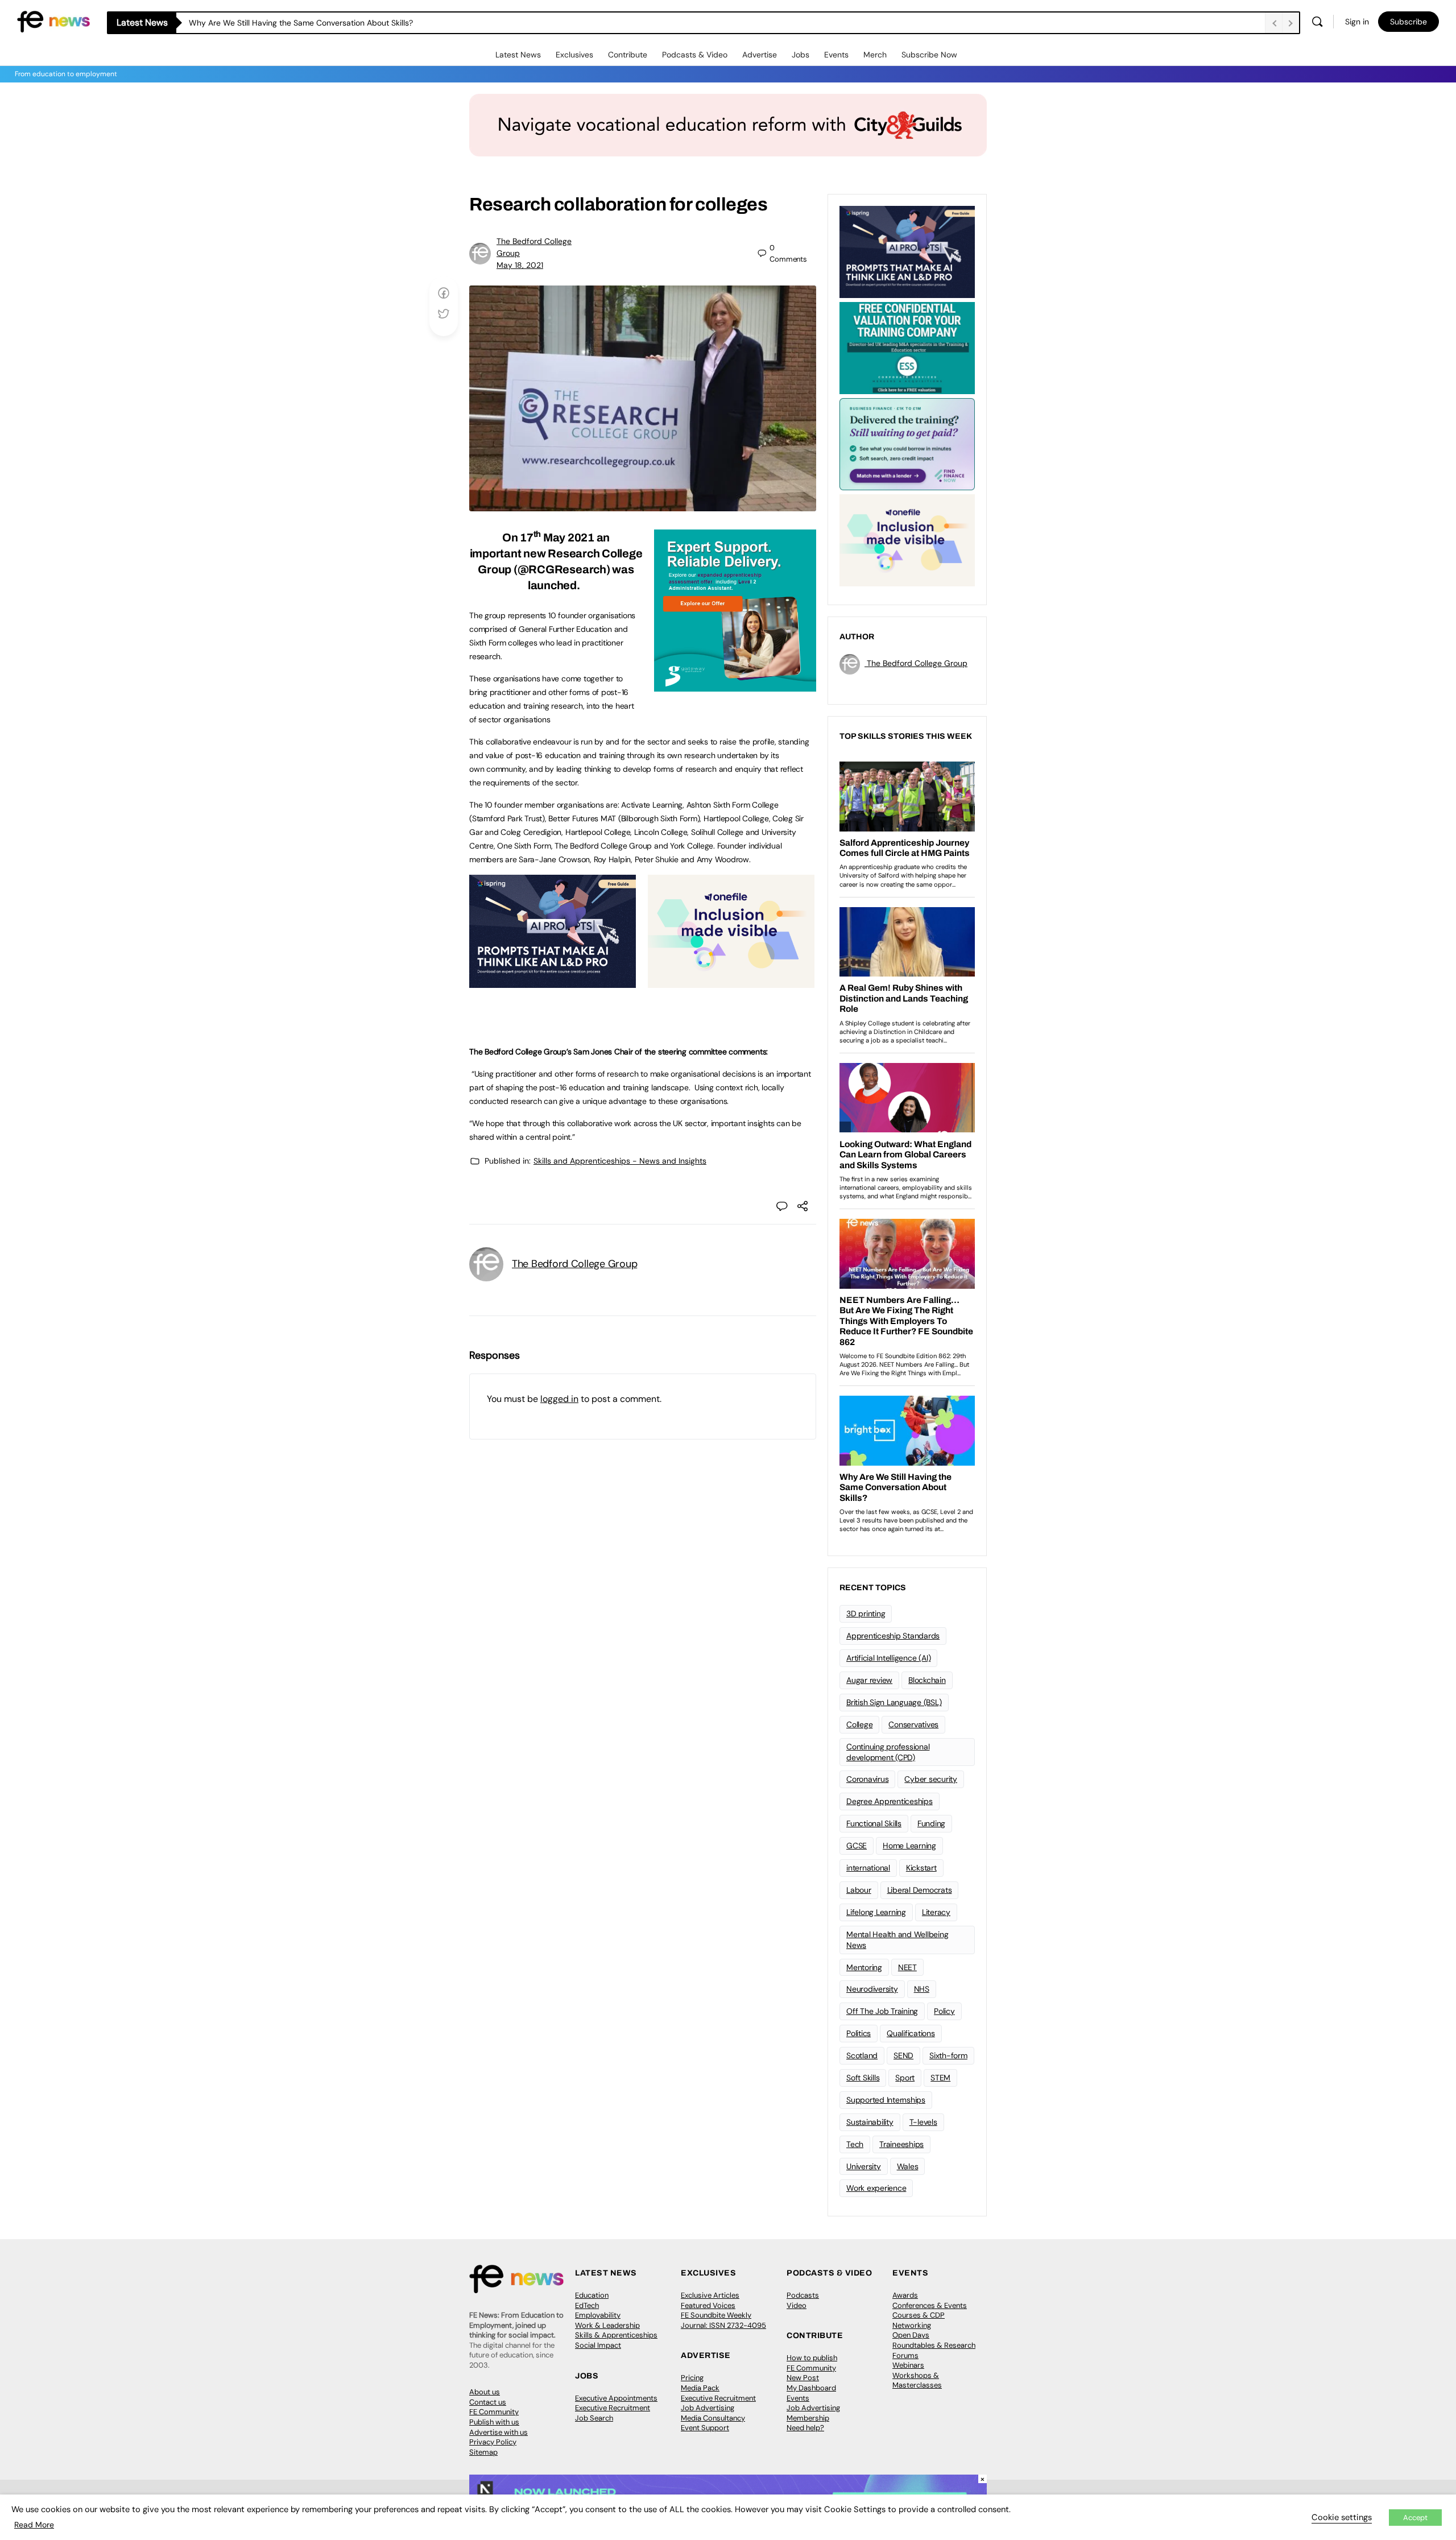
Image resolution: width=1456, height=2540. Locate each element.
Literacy (936, 1912)
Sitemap (483, 2452)
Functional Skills (874, 1823)
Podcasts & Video (695, 55)
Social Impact (598, 2345)
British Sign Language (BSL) (894, 1702)
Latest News (518, 55)
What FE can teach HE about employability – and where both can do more (326, 23)
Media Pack (700, 2388)
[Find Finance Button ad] (907, 443)
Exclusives (574, 55)
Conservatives (913, 1724)
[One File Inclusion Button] (731, 982)
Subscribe (1409, 22)
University (864, 2166)
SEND (903, 2055)
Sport (905, 2078)
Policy (944, 2011)
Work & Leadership (607, 2325)
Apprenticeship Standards (893, 1636)
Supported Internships (886, 2100)
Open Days (911, 2335)
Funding (931, 1823)
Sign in (1357, 22)
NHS (922, 1989)
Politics (859, 2033)
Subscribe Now (929, 55)
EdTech (587, 2305)
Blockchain (927, 1680)
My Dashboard (811, 2388)
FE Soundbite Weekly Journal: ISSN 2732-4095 (723, 2320)
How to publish (812, 2358)
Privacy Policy (493, 2442)
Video (797, 2305)
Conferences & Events (930, 2305)
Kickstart (921, 1868)
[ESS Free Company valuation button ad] (907, 347)
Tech (855, 2144)
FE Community (494, 2412)
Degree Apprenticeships (890, 1801)
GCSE (857, 1846)
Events (836, 55)
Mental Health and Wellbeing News (897, 1940)
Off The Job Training (882, 2011)
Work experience (876, 2188)
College (859, 1724)
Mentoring (864, 1967)
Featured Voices (708, 2305)
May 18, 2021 (520, 265)
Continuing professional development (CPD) (888, 1752)
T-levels (923, 2122)
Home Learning (909, 1846)
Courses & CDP (919, 2315)
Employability (598, 2315)
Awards (905, 2295)
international (868, 1868)
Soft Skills (863, 2078)
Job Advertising (708, 2408)
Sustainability (870, 2122)
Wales (908, 2166)
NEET (907, 1967)
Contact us (488, 2402)
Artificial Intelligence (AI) (888, 1658)
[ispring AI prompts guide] (553, 982)
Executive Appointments (616, 2398)
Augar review (869, 1680)
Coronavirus (867, 1779)
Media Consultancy (713, 2418)
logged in (559, 1399)
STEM (940, 2078)
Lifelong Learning (876, 1912)
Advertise (760, 55)
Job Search (594, 2418)
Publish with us (494, 2422)
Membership (808, 2418)
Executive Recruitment (613, 2408)
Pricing (692, 2378)
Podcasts (803, 2295)
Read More (34, 2525)
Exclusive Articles (710, 2295)
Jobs (801, 55)
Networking (912, 2325)
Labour (859, 1890)
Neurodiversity (872, 1989)
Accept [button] (1415, 2518)
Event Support (705, 2428)
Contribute (628, 55)
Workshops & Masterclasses (917, 2380)
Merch (875, 55)
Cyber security (931, 1779)
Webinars (908, 2365)
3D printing (866, 1614)
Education (592, 2295)
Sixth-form (948, 2055)
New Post (803, 2378)
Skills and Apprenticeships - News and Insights (620, 1161)
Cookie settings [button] (1342, 2517)
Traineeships (901, 2144)
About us (485, 2392)
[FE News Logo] (53, 21)
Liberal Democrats (920, 1890)
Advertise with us (499, 2432)
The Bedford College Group (574, 1264)
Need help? (805, 2428)
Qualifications (911, 2033)
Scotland (862, 2055)
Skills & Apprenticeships (616, 2335)
